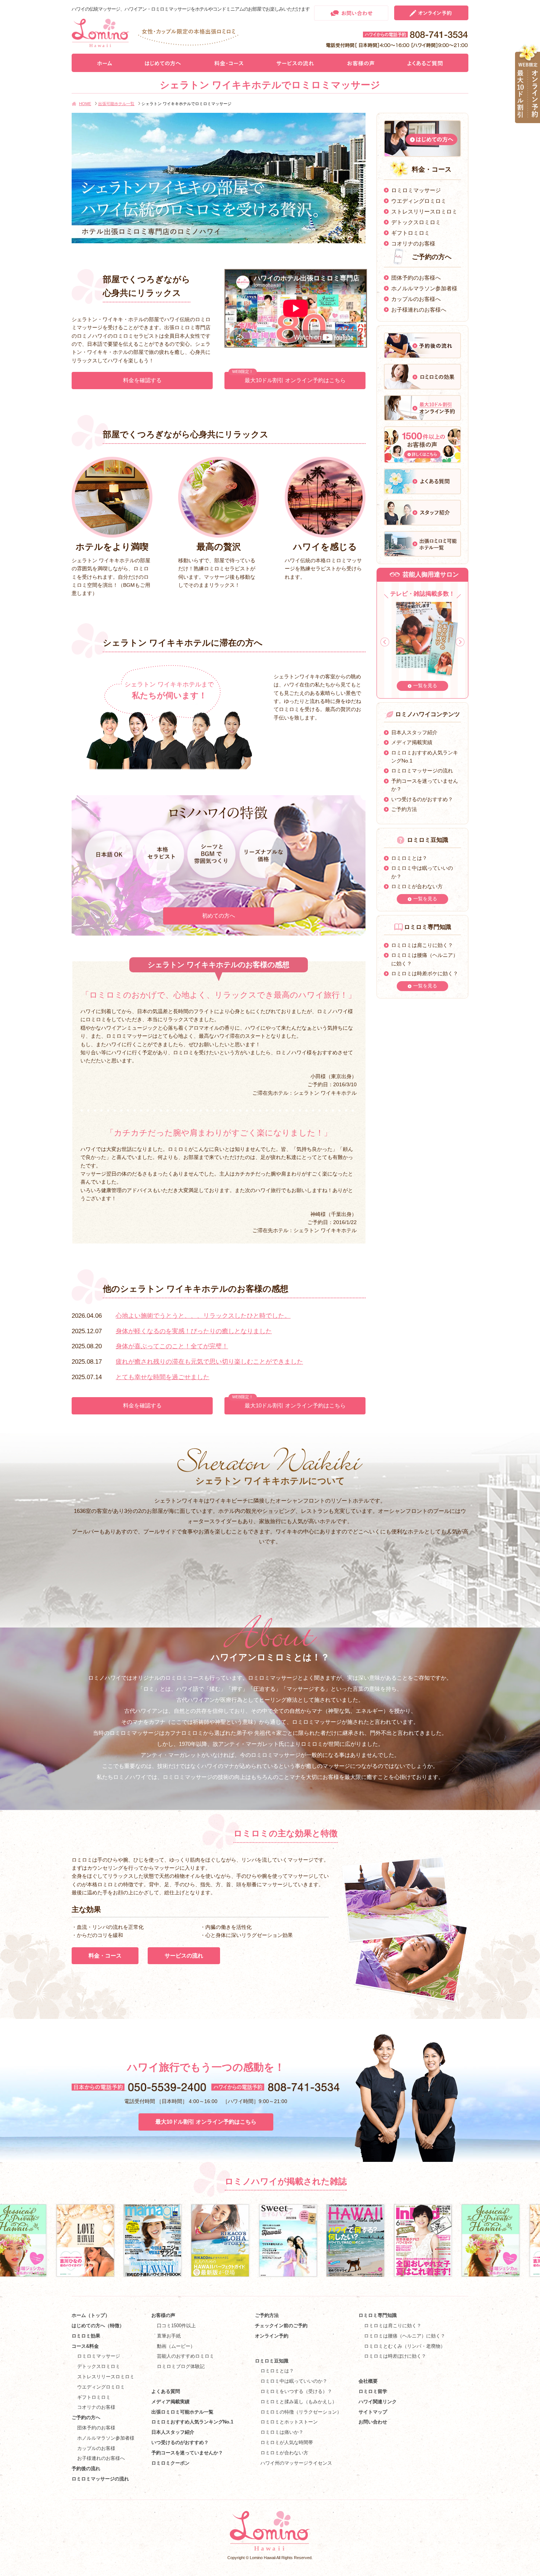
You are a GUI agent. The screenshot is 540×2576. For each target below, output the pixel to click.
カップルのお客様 (96, 2448)
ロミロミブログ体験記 (181, 2366)
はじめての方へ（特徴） (98, 2326)
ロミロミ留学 (373, 2391)
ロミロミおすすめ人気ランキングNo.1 (195, 2422)
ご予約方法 (404, 809)
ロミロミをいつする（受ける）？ (296, 2391)
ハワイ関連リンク (378, 2402)
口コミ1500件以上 (176, 2326)
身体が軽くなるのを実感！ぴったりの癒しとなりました (194, 1331)
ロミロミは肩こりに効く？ (422, 945)
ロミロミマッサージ (416, 190)
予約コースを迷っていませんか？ (187, 2453)
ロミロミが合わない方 (417, 886)
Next (460, 642)
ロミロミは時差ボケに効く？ (425, 973)
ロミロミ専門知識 (378, 2315)
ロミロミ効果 (86, 2336)
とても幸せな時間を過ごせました (163, 1377)
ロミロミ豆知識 (272, 2361)
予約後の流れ (86, 2469)
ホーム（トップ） (91, 2315)
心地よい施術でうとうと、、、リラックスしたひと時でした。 (203, 1316)
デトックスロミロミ (416, 222)
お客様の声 (163, 2315)
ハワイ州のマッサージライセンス (296, 2463)
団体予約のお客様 (96, 2428)
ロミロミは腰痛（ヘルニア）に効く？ (405, 2336)
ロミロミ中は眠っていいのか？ (294, 2381)
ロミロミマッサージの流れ (422, 771)
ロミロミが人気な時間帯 (287, 2442)
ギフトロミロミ (411, 233)
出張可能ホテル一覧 (116, 104)
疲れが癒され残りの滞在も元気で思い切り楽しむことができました (209, 1362)
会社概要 (368, 2381)
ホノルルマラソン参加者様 (424, 288)
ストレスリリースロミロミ (424, 211)
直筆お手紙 (169, 2336)
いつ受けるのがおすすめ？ (422, 799)
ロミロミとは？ (409, 858)
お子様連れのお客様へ (419, 310)
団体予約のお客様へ (416, 278)
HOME (85, 104)
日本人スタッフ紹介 (414, 732)
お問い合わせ (373, 2422)
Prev (385, 642)
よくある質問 (166, 2391)
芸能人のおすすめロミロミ (186, 2356)
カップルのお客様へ (416, 299)
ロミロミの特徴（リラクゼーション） (301, 2412)
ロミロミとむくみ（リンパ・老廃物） (405, 2346)
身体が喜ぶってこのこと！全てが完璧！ (172, 1346)
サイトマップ (373, 2412)
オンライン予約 (272, 2336)
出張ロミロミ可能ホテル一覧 (182, 2412)
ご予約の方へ (86, 2417)
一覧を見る (425, 686)
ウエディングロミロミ (419, 201)
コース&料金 (85, 2346)
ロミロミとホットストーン (289, 2422)
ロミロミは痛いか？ (282, 2432)
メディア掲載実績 (412, 742)
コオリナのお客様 (413, 243)
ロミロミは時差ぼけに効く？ (395, 2356)
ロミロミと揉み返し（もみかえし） (299, 2402)
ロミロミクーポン (170, 2463)
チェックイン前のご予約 (281, 2326)
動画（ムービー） (176, 2346)
